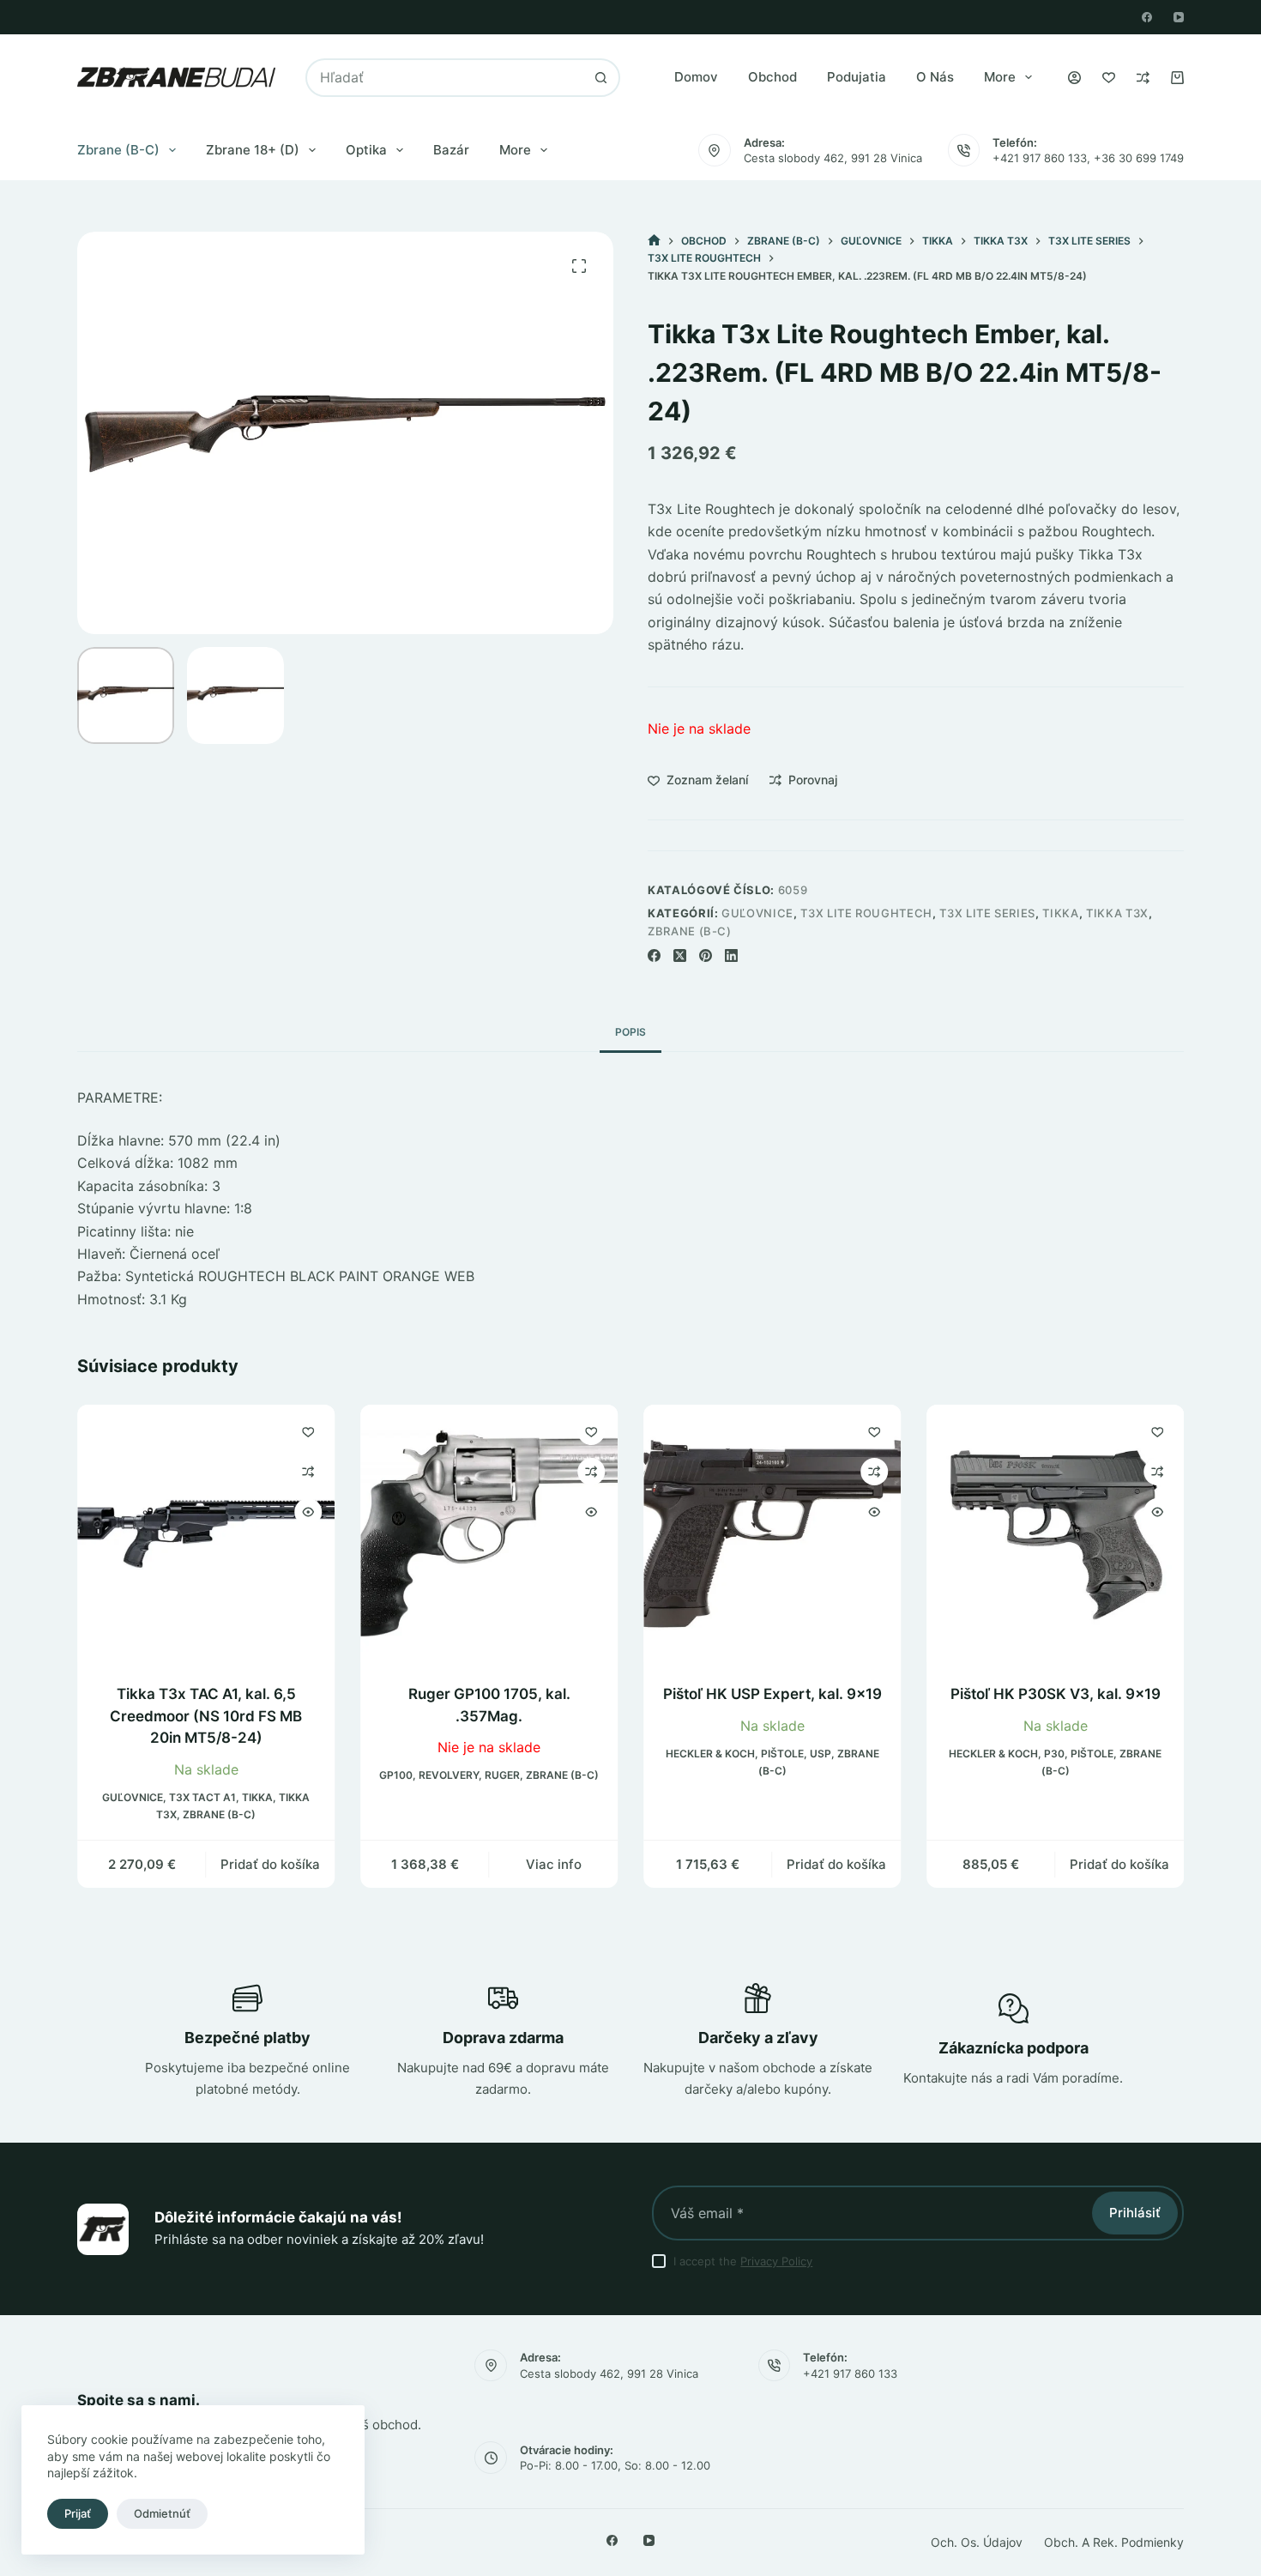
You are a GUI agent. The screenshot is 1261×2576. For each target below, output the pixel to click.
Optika (366, 150)
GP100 (396, 1776)
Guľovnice (757, 913)
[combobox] (445, 78)
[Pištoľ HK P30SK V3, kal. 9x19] (1055, 1533)
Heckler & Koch (710, 1754)
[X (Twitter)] (680, 955)
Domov (696, 77)
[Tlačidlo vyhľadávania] (601, 78)
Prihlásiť (1135, 2213)
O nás (935, 77)
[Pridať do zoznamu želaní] (308, 1431)
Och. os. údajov (977, 2542)
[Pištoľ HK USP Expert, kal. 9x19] (772, 1533)
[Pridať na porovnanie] (308, 1472)
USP (821, 1754)
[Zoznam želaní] (1109, 78)
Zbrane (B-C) (118, 150)
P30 (1054, 1754)
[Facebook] (1147, 17)
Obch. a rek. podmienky (1114, 2542)
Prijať (78, 2513)
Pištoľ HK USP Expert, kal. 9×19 (772, 1694)
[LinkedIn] (731, 955)
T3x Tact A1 (202, 1797)
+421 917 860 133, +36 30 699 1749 (1088, 158)
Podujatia (857, 77)
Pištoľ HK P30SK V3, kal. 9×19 (1056, 1694)
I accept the (743, 2261)
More (1000, 77)
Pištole (782, 1754)
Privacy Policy (776, 2261)
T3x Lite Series (987, 913)
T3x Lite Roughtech (866, 913)
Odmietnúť (162, 2513)
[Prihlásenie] (1074, 78)
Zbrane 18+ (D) (253, 150)
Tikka (1060, 913)
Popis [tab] (630, 1032)
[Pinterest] (706, 955)
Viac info (554, 1864)
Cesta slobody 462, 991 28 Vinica (833, 158)
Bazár (451, 150)
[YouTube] (1179, 17)
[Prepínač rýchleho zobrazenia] (308, 1512)
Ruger (502, 1776)
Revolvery (449, 1776)
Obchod (772, 77)
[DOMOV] (654, 241)
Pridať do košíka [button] (270, 1864)
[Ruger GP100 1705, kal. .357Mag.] (489, 1533)
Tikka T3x (1117, 913)
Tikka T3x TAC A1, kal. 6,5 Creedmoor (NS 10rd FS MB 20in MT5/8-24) (206, 1716)
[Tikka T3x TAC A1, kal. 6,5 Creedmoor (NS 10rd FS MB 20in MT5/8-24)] (206, 1533)
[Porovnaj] (1143, 78)
